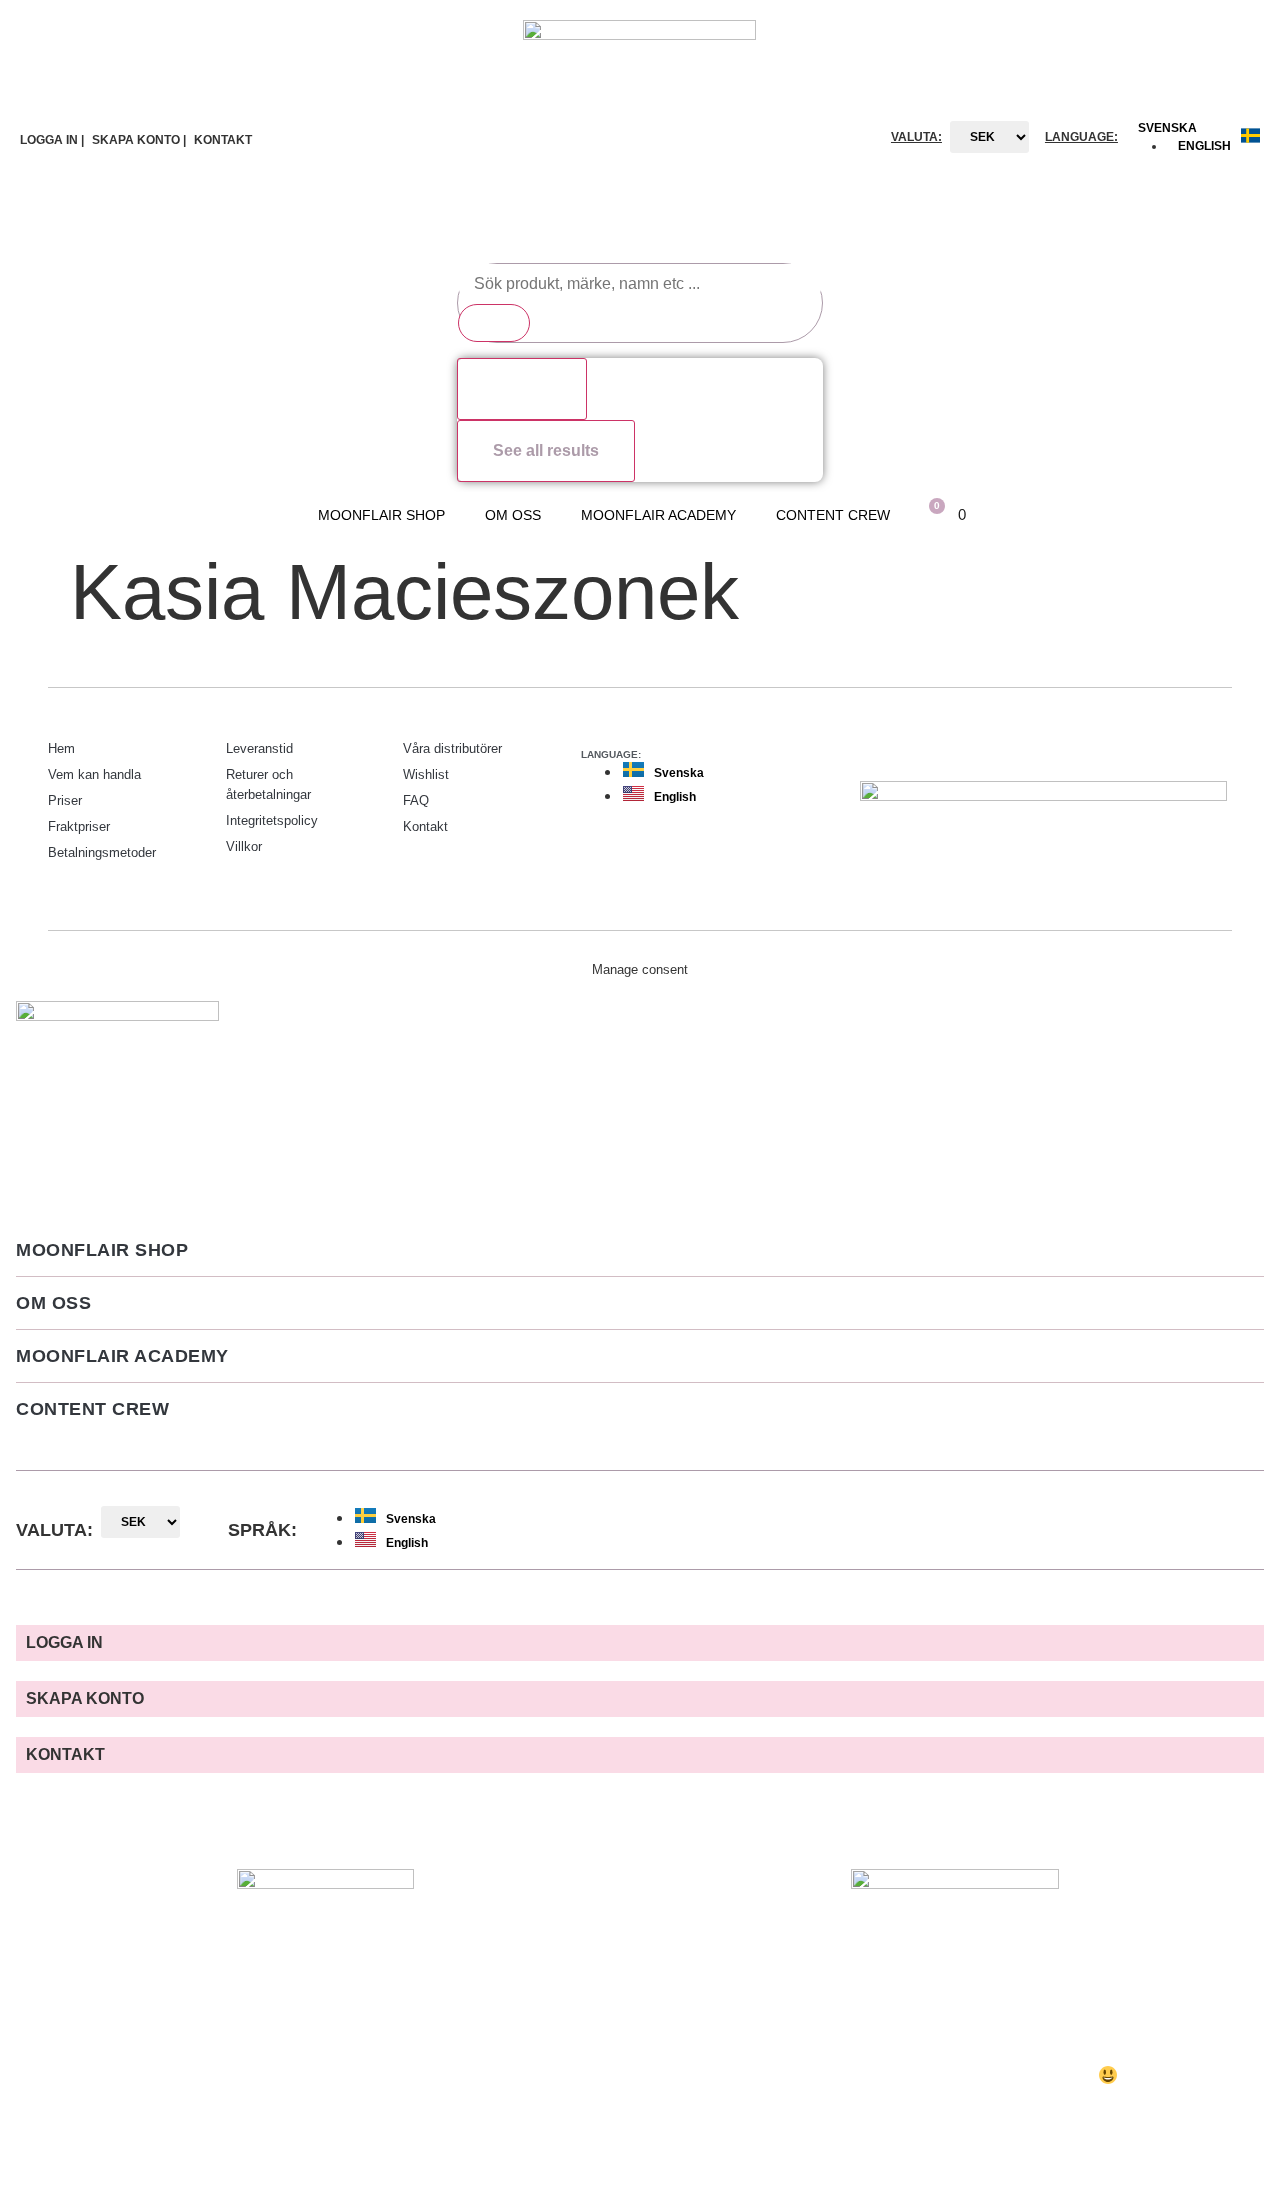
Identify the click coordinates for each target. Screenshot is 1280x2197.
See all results (546, 450)
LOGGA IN (64, 1642)
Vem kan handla (94, 774)
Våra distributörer (452, 748)
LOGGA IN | (52, 140)
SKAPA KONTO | (139, 140)
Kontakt (425, 826)
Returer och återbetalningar (268, 784)
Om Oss (513, 515)
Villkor (244, 846)
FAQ (416, 800)
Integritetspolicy (272, 820)
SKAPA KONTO (85, 1698)
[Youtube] (1212, 746)
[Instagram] (1132, 746)
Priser (65, 800)
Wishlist (426, 774)
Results (522, 388)
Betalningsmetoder (102, 852)
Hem (61, 748)
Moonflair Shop (381, 515)
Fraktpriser (79, 826)
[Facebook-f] (1172, 746)
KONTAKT (223, 140)
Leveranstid (259, 748)
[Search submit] (494, 323)
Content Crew (833, 515)
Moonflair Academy (658, 515)
